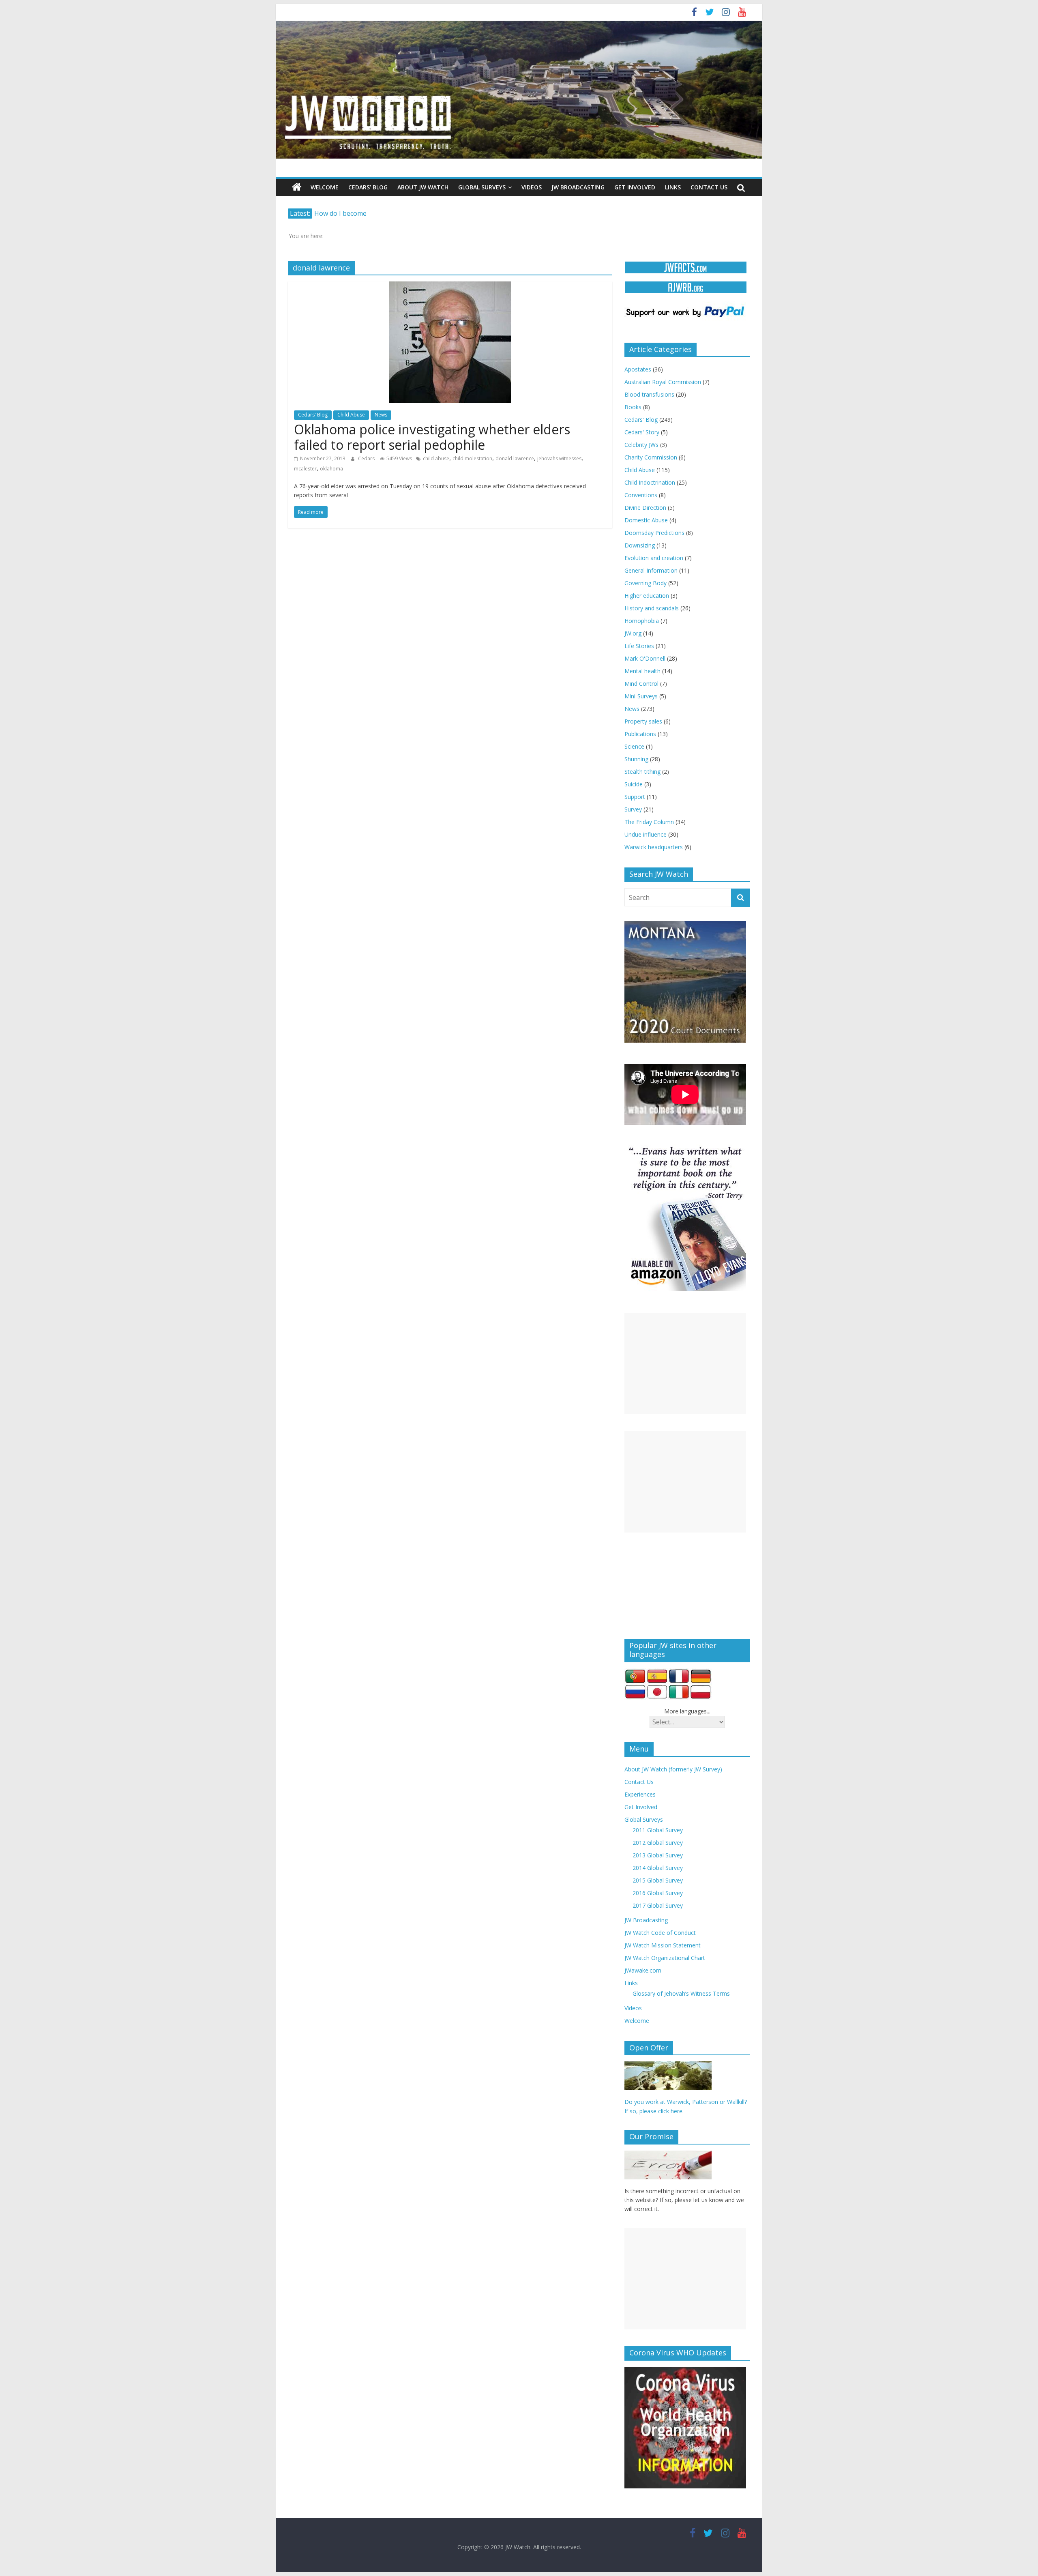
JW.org (633, 633)
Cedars (367, 458)
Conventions (641, 495)
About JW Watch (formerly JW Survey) (673, 1769)
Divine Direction (645, 508)
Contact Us (709, 187)
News (381, 415)
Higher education (647, 596)
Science (634, 746)
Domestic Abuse (646, 520)
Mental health (642, 671)
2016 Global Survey (658, 1893)
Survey (633, 809)
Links (673, 187)
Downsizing (640, 545)
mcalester (305, 469)
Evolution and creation (654, 558)
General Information (651, 570)
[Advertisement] (685, 1363)
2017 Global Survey (658, 1905)
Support (635, 797)
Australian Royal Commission (663, 382)
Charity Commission (651, 457)
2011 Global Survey (658, 1830)
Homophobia (642, 621)
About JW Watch (423, 187)
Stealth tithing (642, 772)
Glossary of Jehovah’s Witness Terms (681, 1993)
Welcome (325, 187)
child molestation (472, 458)
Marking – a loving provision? (359, 213)
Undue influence (646, 834)
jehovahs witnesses (559, 458)
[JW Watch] (519, 24)
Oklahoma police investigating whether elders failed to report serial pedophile (432, 437)
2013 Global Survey (658, 1855)
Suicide (634, 784)
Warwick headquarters (654, 847)
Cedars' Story (642, 432)
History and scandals (652, 608)
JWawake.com (643, 1970)
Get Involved (635, 187)
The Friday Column (649, 822)
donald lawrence (515, 458)
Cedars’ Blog (368, 187)
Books (633, 407)
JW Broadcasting (578, 187)
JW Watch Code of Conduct (660, 1933)
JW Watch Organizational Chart (665, 1958)
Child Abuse (351, 415)
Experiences (640, 1794)
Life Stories (639, 646)
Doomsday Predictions (654, 533)
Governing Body (646, 583)
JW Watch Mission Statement (663, 1945)
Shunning (636, 759)
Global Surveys (482, 187)
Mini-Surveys (641, 696)
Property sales (643, 721)
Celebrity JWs (641, 445)
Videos (532, 187)
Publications (640, 734)
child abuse (436, 458)
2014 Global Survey (658, 1868)
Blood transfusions (649, 394)
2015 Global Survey (658, 1880)
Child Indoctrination (650, 482)
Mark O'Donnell (645, 658)
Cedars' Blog (313, 415)
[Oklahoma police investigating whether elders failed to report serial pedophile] (450, 286)
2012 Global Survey (658, 1843)
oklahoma (331, 469)
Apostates (638, 369)
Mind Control (641, 684)
